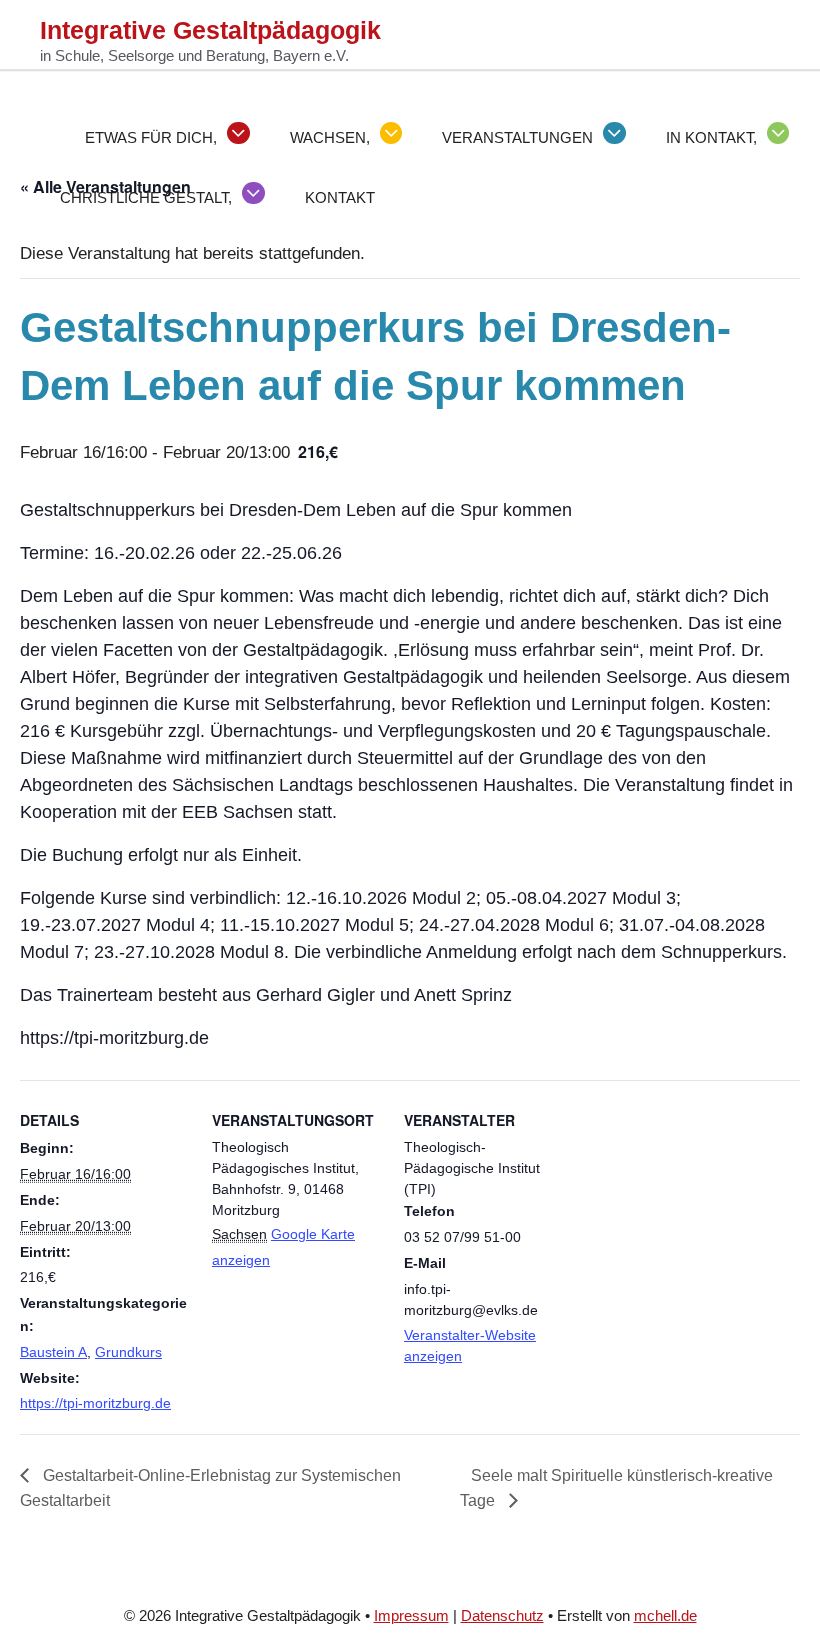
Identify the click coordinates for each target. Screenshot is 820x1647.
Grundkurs (128, 1352)
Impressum (411, 1615)
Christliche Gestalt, (146, 197)
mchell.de (665, 1615)
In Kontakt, (711, 137)
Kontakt (340, 197)
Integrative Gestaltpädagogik (210, 30)
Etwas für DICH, (151, 137)
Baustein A (53, 1352)
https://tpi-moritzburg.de (95, 1403)
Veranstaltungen (517, 137)
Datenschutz (502, 1615)
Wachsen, (330, 137)
